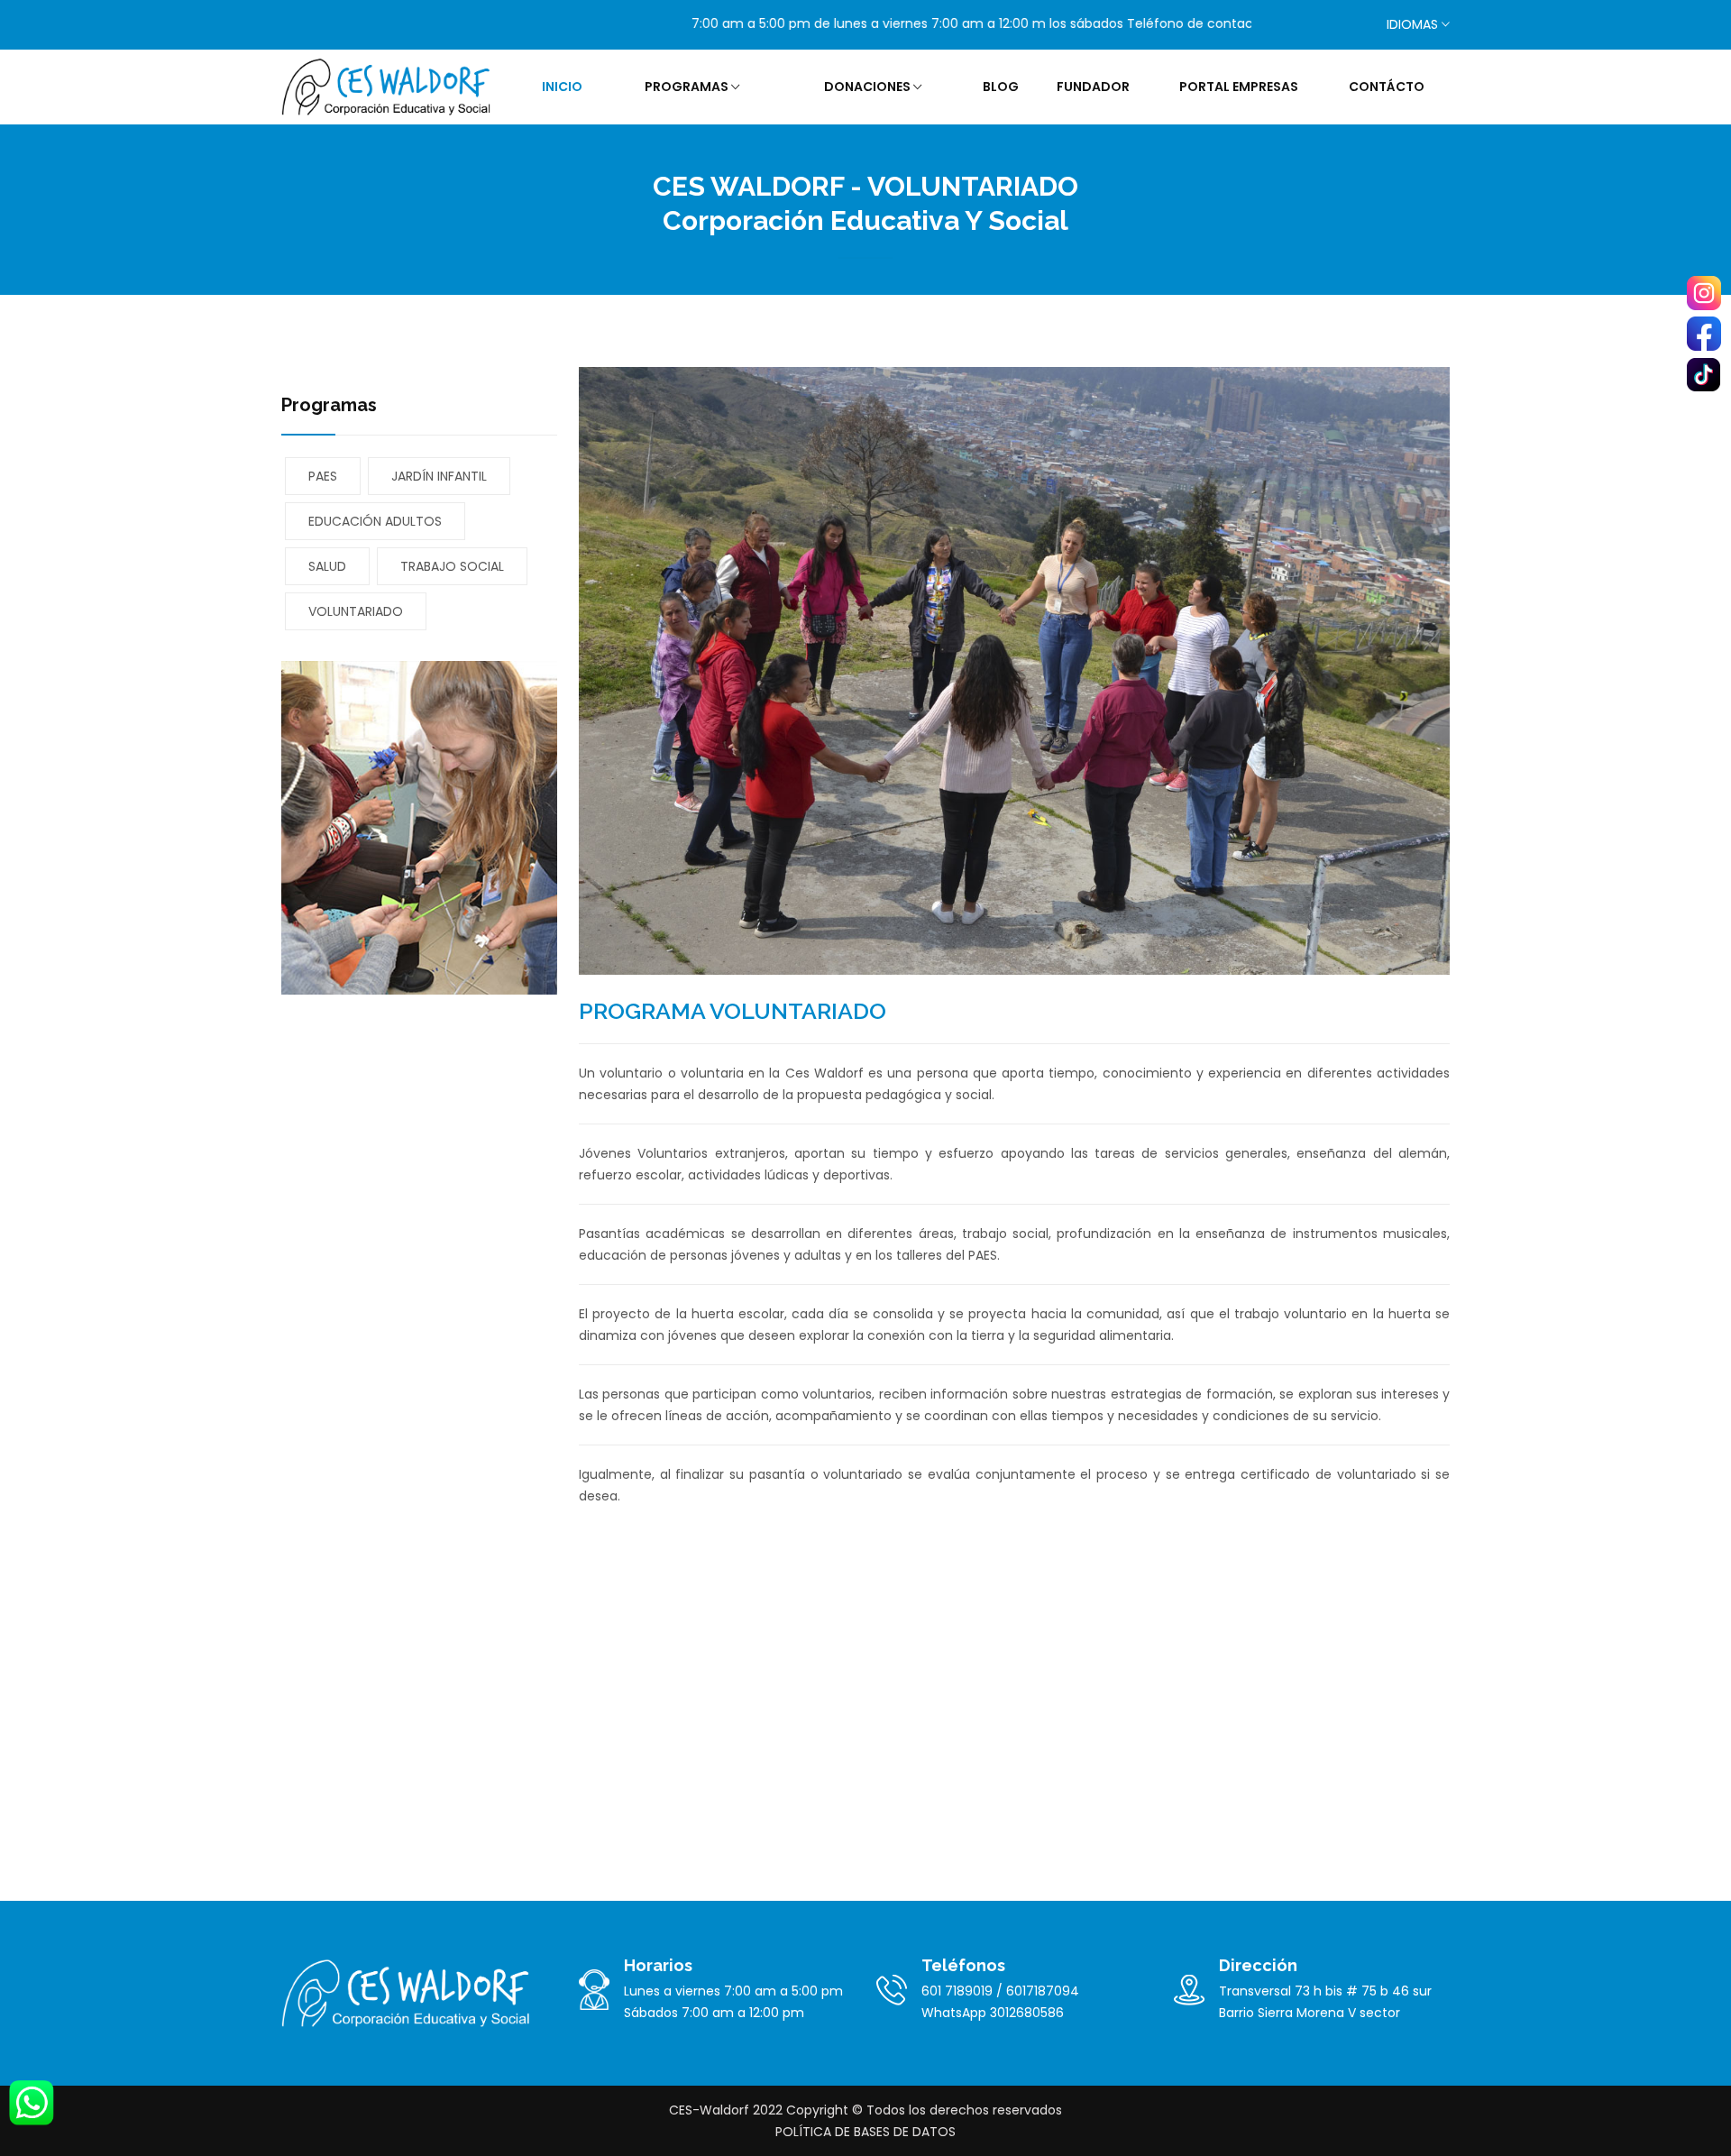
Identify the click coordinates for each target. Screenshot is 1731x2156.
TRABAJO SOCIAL (452, 566)
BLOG (1001, 87)
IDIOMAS (1412, 24)
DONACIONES (869, 87)
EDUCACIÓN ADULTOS (375, 521)
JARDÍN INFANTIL (439, 476)
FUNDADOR (1093, 87)
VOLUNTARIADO (356, 611)
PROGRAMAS (688, 87)
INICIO (562, 87)
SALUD (327, 566)
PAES (323, 476)
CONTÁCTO (1387, 87)
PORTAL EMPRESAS (1239, 87)
